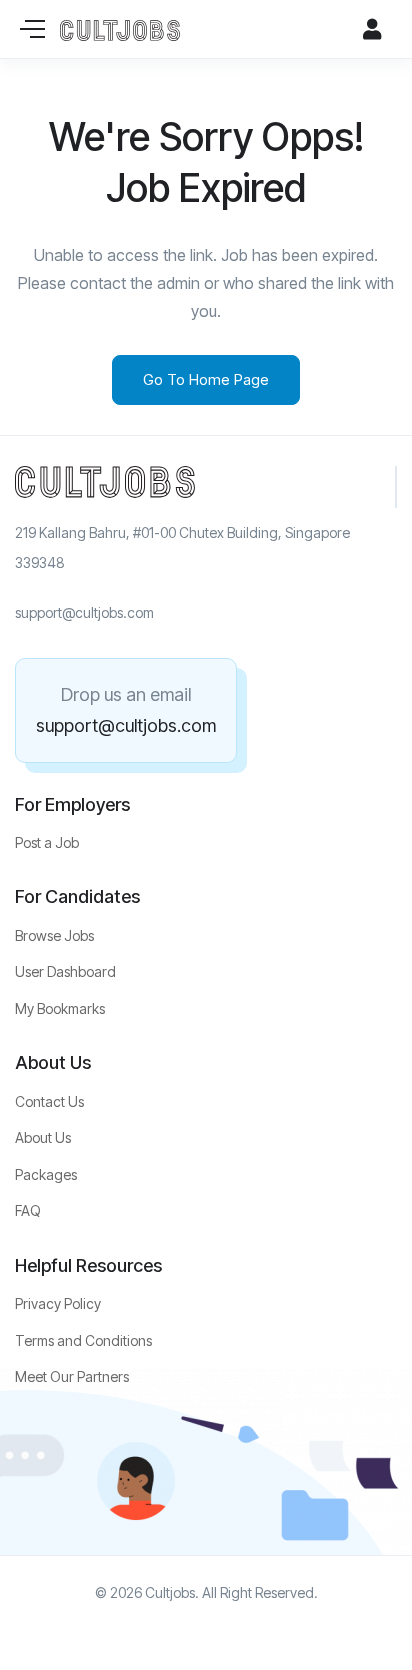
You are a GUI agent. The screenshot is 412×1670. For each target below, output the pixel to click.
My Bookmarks (60, 1008)
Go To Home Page (206, 379)
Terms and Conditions (83, 1340)
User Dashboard (65, 971)
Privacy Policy (58, 1303)
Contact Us (49, 1101)
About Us (43, 1137)
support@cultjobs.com (126, 725)
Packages (46, 1174)
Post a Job (47, 842)
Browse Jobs (54, 935)
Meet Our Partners (72, 1376)
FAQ (28, 1210)
